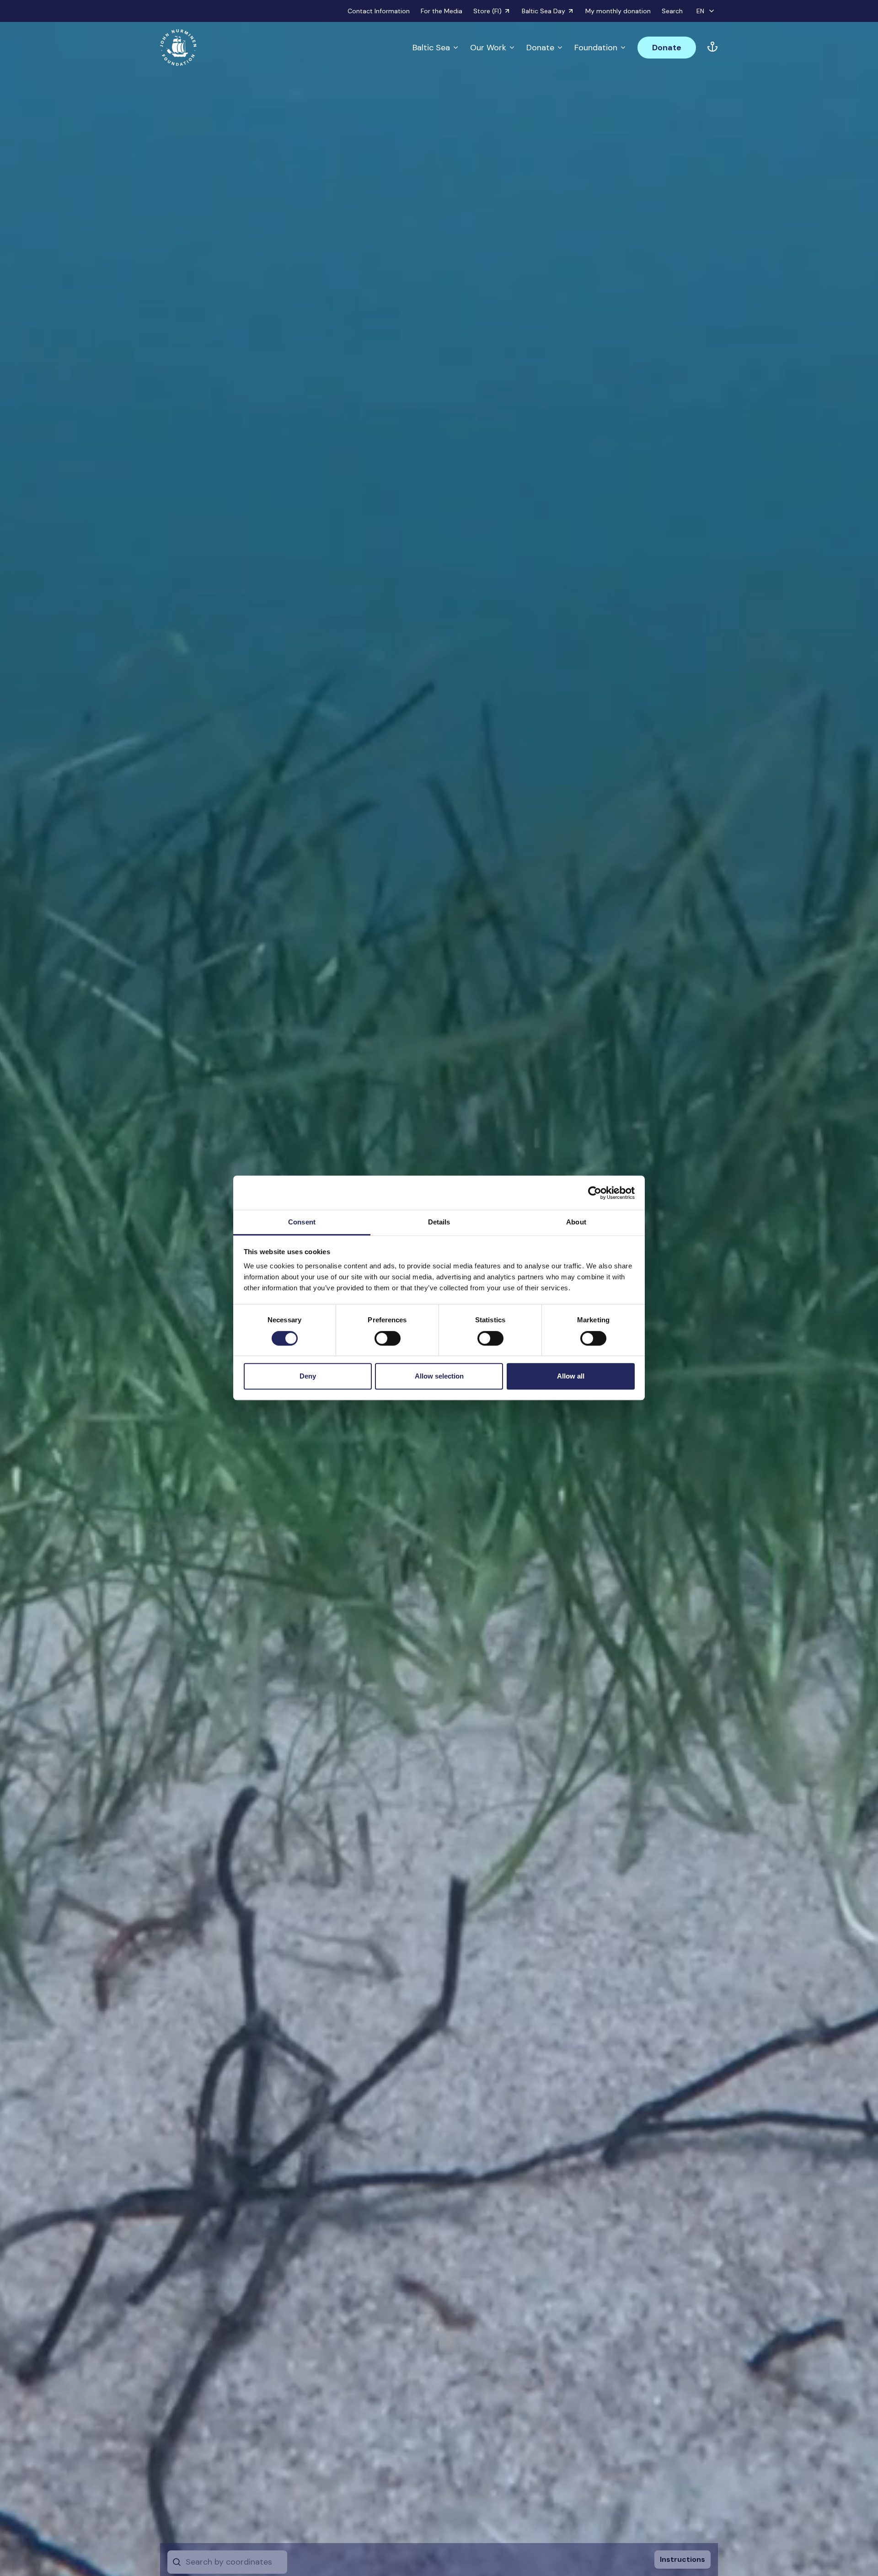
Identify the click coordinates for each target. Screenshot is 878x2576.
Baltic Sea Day (543, 11)
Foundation (596, 48)
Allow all (571, 1376)
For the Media (442, 11)
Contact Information (379, 11)
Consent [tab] (302, 1222)
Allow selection (439, 1376)
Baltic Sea (431, 48)
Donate (540, 48)
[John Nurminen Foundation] (178, 48)
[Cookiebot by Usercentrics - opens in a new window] (595, 1193)
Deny (308, 1376)
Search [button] (672, 11)
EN (700, 11)
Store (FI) (487, 11)
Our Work (488, 48)
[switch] (388, 1342)
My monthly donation (618, 11)
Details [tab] (439, 1222)
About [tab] (576, 1222)
